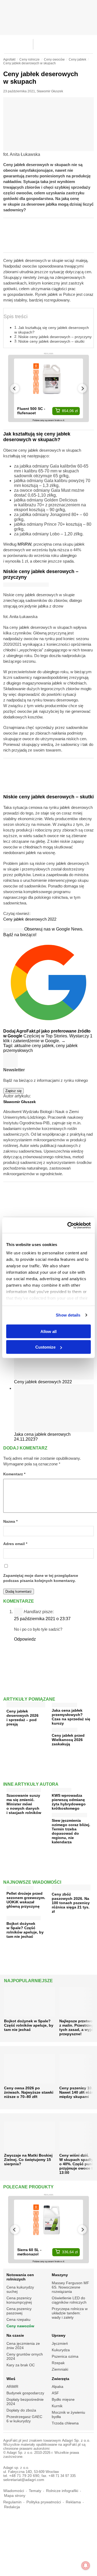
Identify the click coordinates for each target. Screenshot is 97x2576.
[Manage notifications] (86, 2566)
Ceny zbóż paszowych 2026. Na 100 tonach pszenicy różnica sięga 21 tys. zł (71, 1903)
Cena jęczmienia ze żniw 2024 (23, 2346)
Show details (68, 1315)
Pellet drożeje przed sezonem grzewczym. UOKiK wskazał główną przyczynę (26, 1900)
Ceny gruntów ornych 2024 (25, 2356)
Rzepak (58, 2363)
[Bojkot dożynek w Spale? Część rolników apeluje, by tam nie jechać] (24, 1917)
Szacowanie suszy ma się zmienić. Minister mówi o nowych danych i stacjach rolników (24, 1804)
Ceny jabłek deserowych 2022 (30, 919)
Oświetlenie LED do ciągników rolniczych (69, 2300)
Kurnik (57, 2406)
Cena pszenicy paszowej (19, 2311)
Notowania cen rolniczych (20, 2277)
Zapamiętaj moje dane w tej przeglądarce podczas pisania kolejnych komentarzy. (41, 1578)
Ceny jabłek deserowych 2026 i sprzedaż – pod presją (22, 1718)
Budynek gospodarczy (25, 2393)
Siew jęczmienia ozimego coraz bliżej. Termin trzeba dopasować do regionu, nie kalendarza (71, 1831)
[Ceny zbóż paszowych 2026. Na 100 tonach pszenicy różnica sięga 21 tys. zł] (71, 1888)
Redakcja (12, 2507)
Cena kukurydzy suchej (20, 2289)
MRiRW (24, 544)
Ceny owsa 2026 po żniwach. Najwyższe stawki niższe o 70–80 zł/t (29, 2092)
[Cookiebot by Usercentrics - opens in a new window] (68, 1226)
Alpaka (58, 2387)
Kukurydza (61, 2350)
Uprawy (59, 2335)
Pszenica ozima (65, 2356)
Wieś (11, 2379)
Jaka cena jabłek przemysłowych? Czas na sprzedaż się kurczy (71, 1717)
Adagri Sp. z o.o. (76, 2440)
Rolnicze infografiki (62, 2491)
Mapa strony (15, 2496)
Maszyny (60, 2275)
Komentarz (14, 1474)
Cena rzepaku (18, 2319)
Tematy (35, 2491)
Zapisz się (13, 1091)
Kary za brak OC (21, 2365)
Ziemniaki (60, 2369)
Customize (45, 1347)
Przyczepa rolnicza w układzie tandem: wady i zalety (70, 2313)
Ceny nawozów (20, 2326)
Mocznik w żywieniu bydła (68, 2414)
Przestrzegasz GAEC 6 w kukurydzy (24, 2419)
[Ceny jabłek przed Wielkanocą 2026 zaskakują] (65, 1729)
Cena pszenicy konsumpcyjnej (19, 2300)
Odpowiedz (25, 1639)
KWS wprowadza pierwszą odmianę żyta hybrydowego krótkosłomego (69, 1802)
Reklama (73, 2502)
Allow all (48, 1331)
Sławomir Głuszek (50, 91)
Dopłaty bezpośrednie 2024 (25, 2402)
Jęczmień (60, 2343)
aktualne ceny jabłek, (35, 1046)
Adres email (15, 1544)
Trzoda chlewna (65, 2423)
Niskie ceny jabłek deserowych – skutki (51, 341)
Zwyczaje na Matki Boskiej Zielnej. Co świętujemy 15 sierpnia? (28, 2160)
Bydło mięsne (63, 2399)
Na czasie (15, 2335)
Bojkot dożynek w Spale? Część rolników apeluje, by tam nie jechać (25, 1930)
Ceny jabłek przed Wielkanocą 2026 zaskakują (68, 1740)
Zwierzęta (60, 2379)
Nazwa (10, 1522)
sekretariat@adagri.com (24, 2480)
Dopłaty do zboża (21, 2410)
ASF (55, 2393)
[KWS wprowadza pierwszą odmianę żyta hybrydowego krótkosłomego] (62, 1789)
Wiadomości (14, 2491)
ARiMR (12, 2387)
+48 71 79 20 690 (24, 2476)
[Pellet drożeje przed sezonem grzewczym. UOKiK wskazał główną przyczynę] (20, 1887)
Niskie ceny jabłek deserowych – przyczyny (55, 337)
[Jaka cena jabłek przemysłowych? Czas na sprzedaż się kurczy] (64, 1704)
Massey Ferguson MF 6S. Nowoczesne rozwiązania (70, 2287)
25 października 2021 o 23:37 (42, 1619)
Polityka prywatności (44, 2502)
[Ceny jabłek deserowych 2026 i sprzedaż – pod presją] (26, 1705)
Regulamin (12, 2502)
